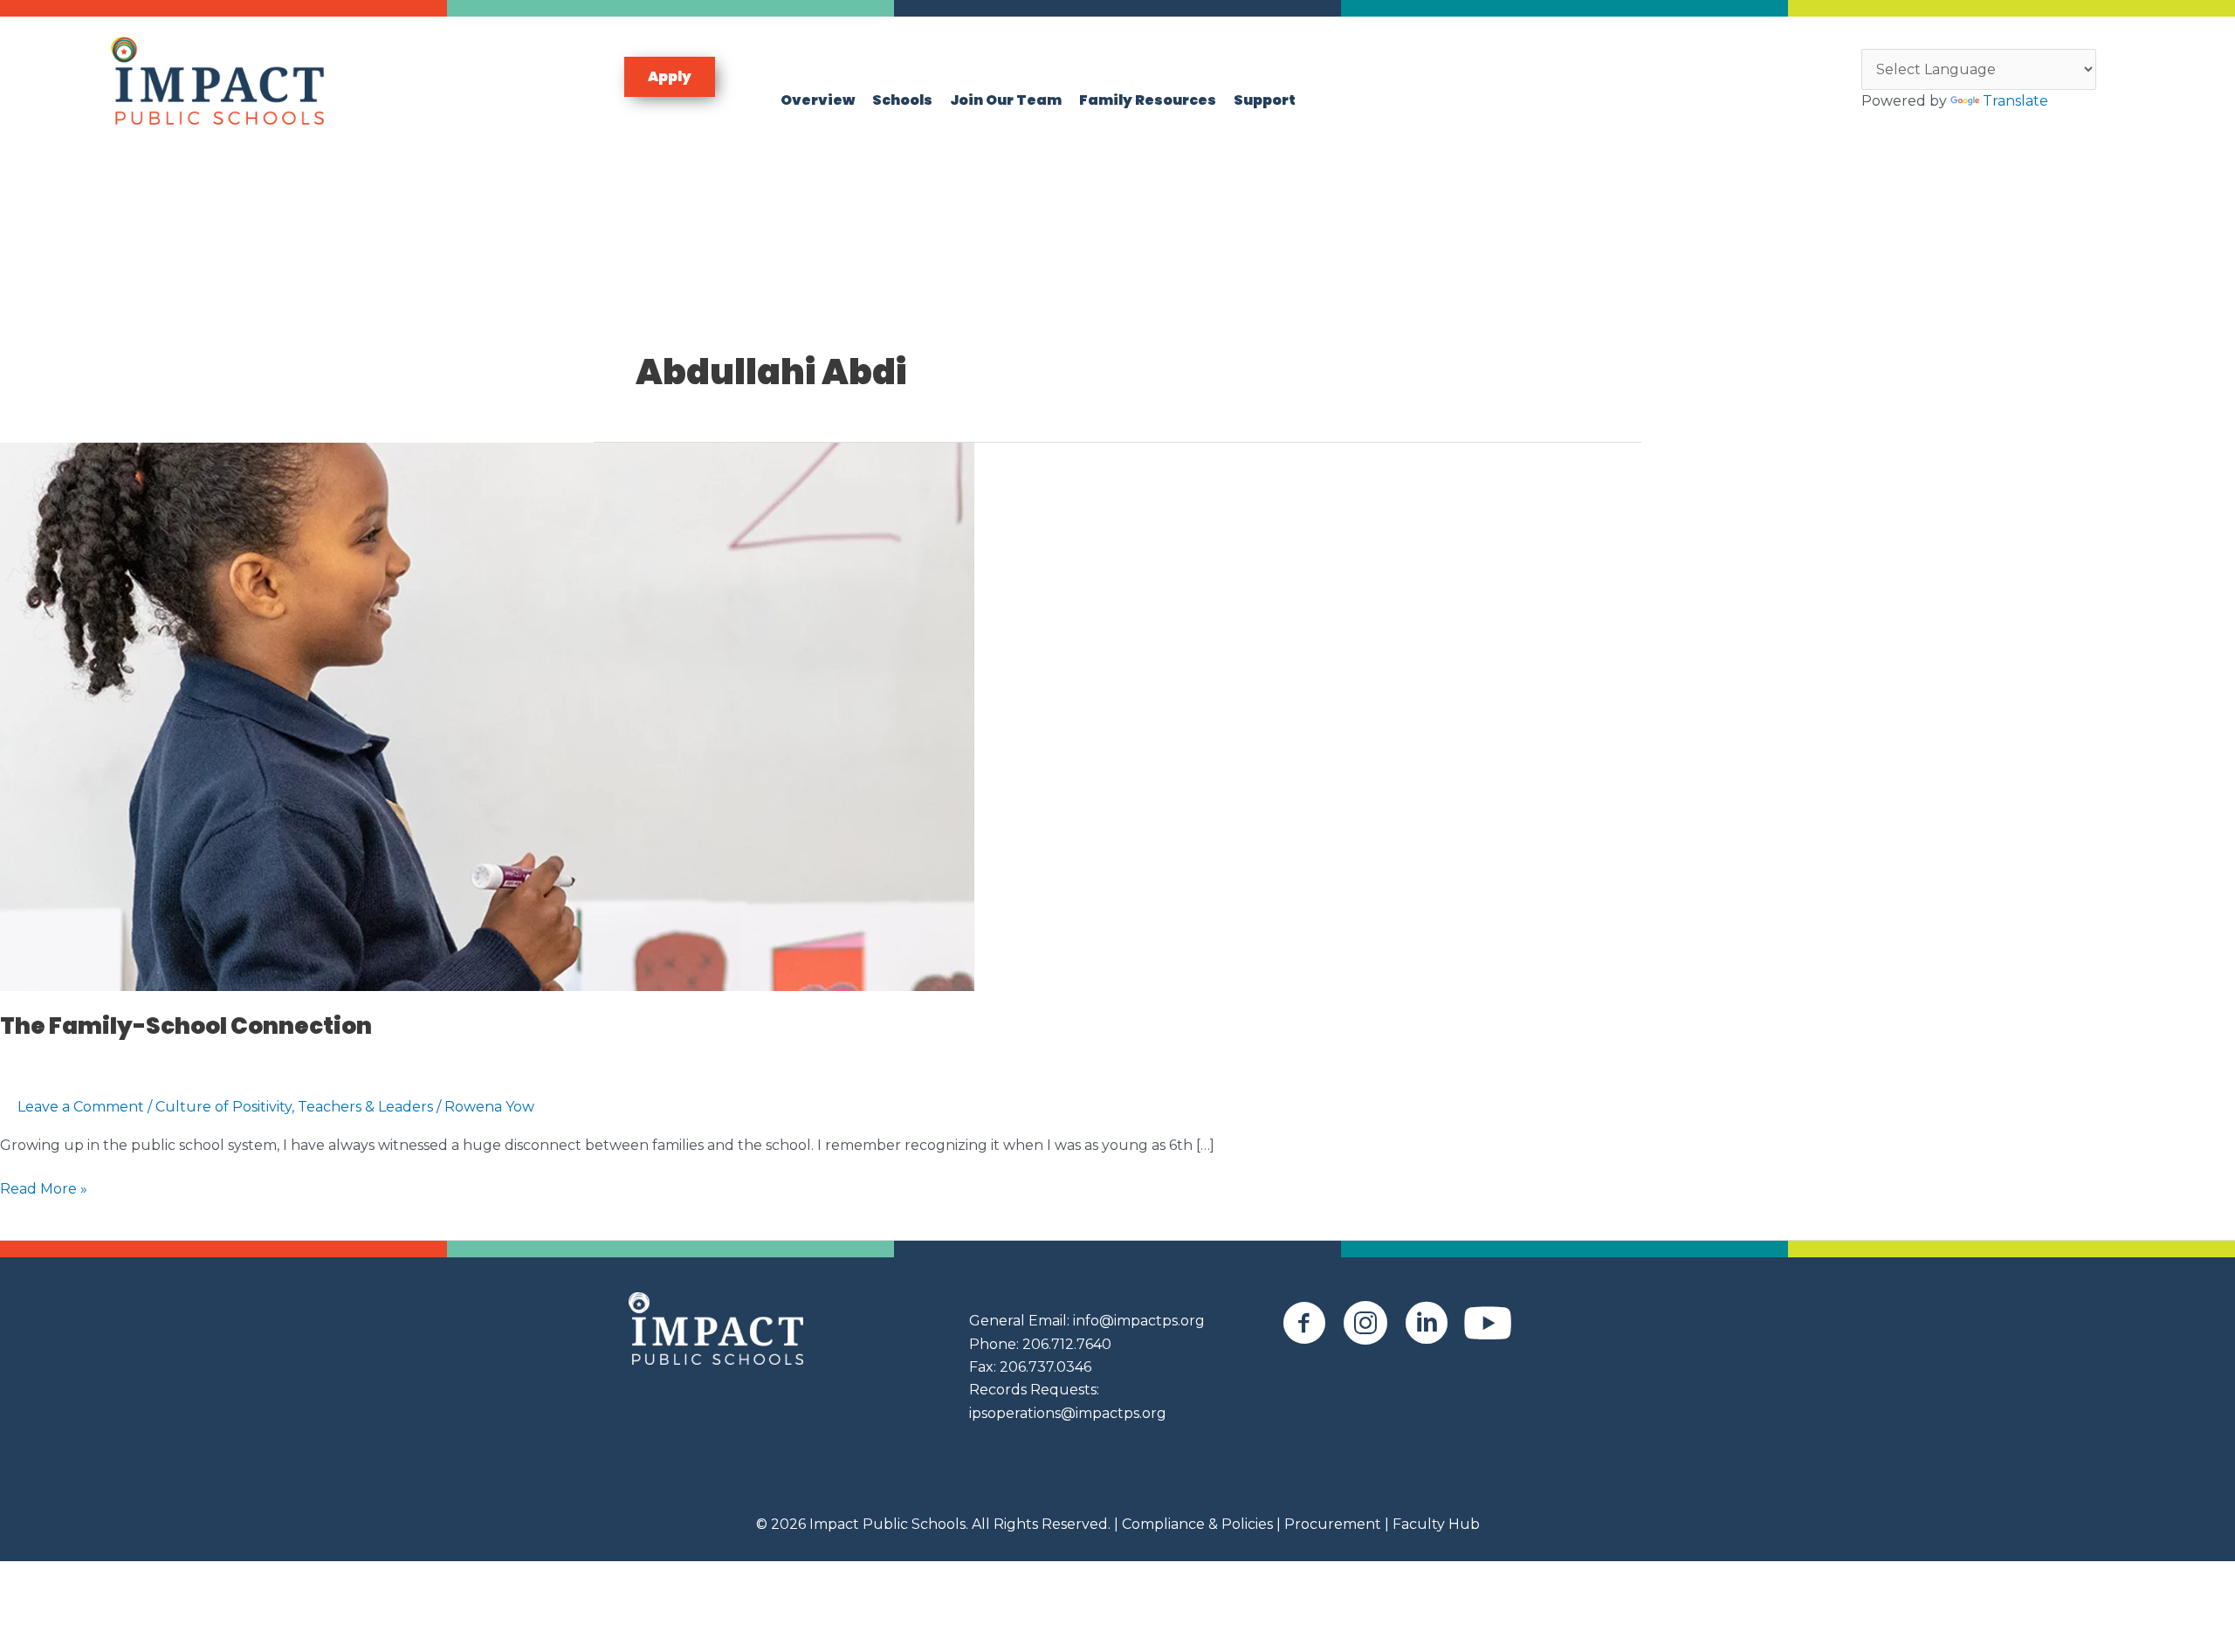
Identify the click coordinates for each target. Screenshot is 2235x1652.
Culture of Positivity (223, 1107)
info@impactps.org (1139, 1321)
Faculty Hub (1434, 1524)
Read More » (44, 1190)
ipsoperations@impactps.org (1068, 1413)
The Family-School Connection (186, 1026)
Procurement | (1337, 1524)
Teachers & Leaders (365, 1107)
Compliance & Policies (1197, 1524)
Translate (2015, 101)
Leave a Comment (81, 1107)
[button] (670, 77)
